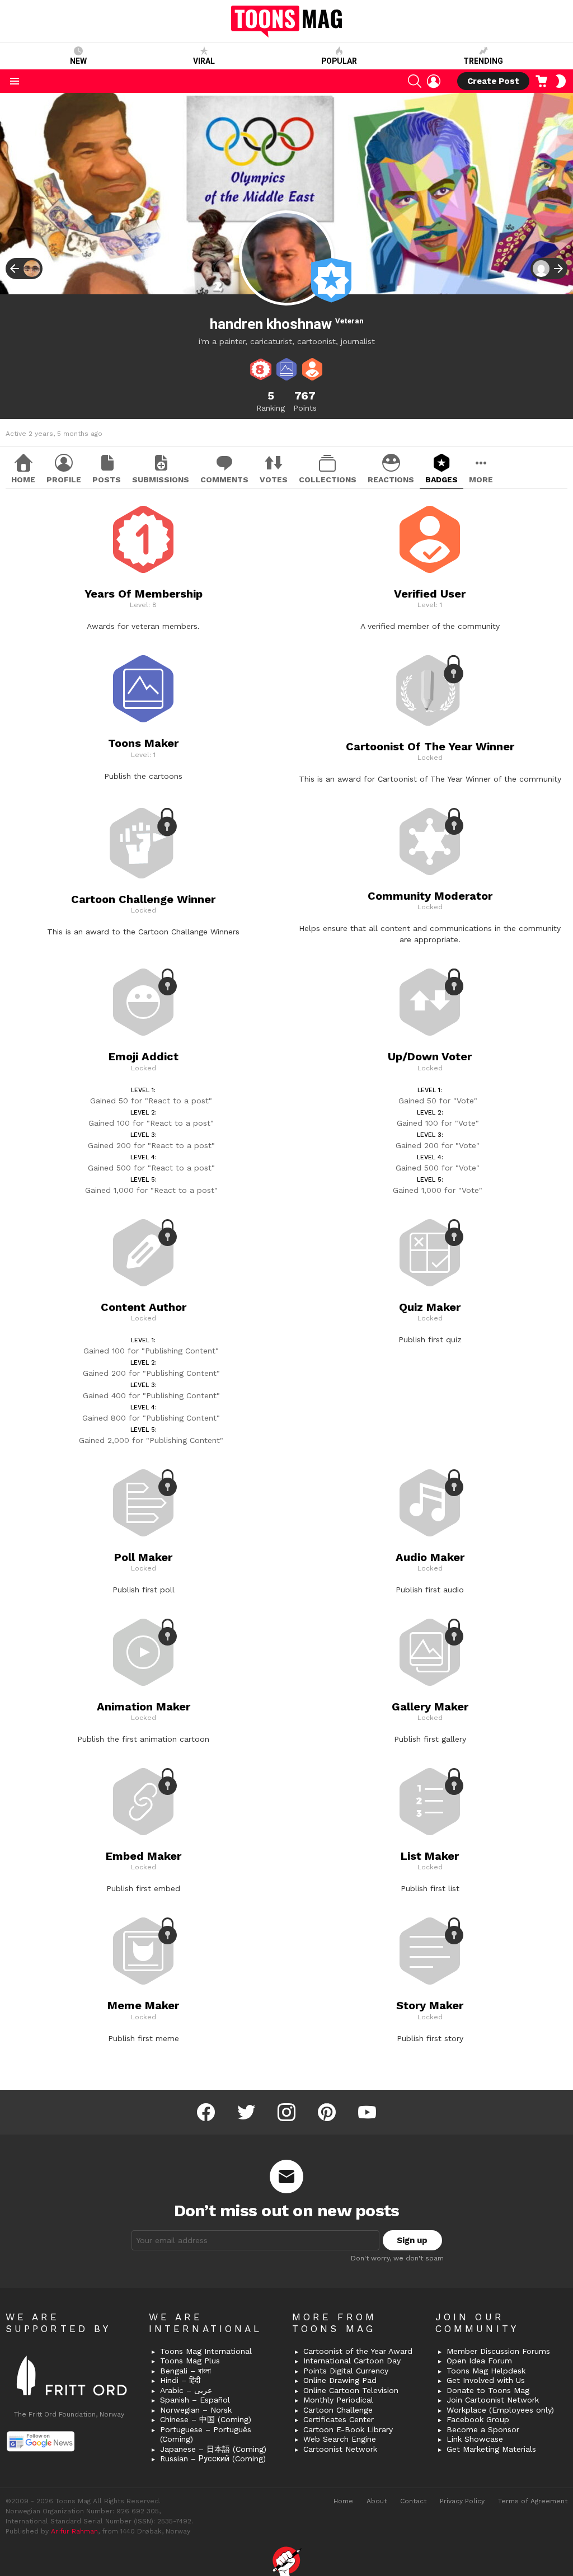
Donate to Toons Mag (488, 2390)
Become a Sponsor (483, 2429)
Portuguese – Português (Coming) (206, 2434)
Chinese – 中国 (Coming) (206, 2419)
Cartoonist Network (340, 2449)
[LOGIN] (434, 81)
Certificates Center (339, 2419)
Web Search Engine (340, 2439)
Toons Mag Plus (190, 2361)
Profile (64, 480)
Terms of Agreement (533, 2501)
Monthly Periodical (338, 2400)
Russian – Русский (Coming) (213, 2459)
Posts (107, 480)
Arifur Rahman (74, 2531)
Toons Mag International (206, 2351)
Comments (224, 480)
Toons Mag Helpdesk (486, 2371)
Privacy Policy (462, 2501)
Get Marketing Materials (491, 2449)
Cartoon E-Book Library (348, 2429)
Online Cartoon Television (351, 2390)
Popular (339, 61)
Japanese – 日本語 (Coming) (213, 2449)
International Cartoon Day (352, 2361)
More (481, 480)
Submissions (161, 480)
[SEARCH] (415, 81)
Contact (413, 2501)
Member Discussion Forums (498, 2351)
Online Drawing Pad (340, 2380)
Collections (328, 480)
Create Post (493, 81)
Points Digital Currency (346, 2371)
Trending (483, 61)
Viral (204, 61)
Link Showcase (475, 2439)
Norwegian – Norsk (196, 2410)
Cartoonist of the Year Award (358, 2351)
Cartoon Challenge (338, 2410)
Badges (442, 480)
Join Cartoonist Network (493, 2400)
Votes (274, 480)
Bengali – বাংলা (185, 2371)
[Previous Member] (24, 269)
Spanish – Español (195, 2400)
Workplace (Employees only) (500, 2410)
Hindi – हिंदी (180, 2380)
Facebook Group (478, 2419)
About (377, 2501)
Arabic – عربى (186, 2390)
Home (23, 480)
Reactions (391, 480)
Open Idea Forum (479, 2361)
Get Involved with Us (486, 2380)
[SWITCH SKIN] (561, 81)
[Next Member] (549, 269)
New (78, 61)
